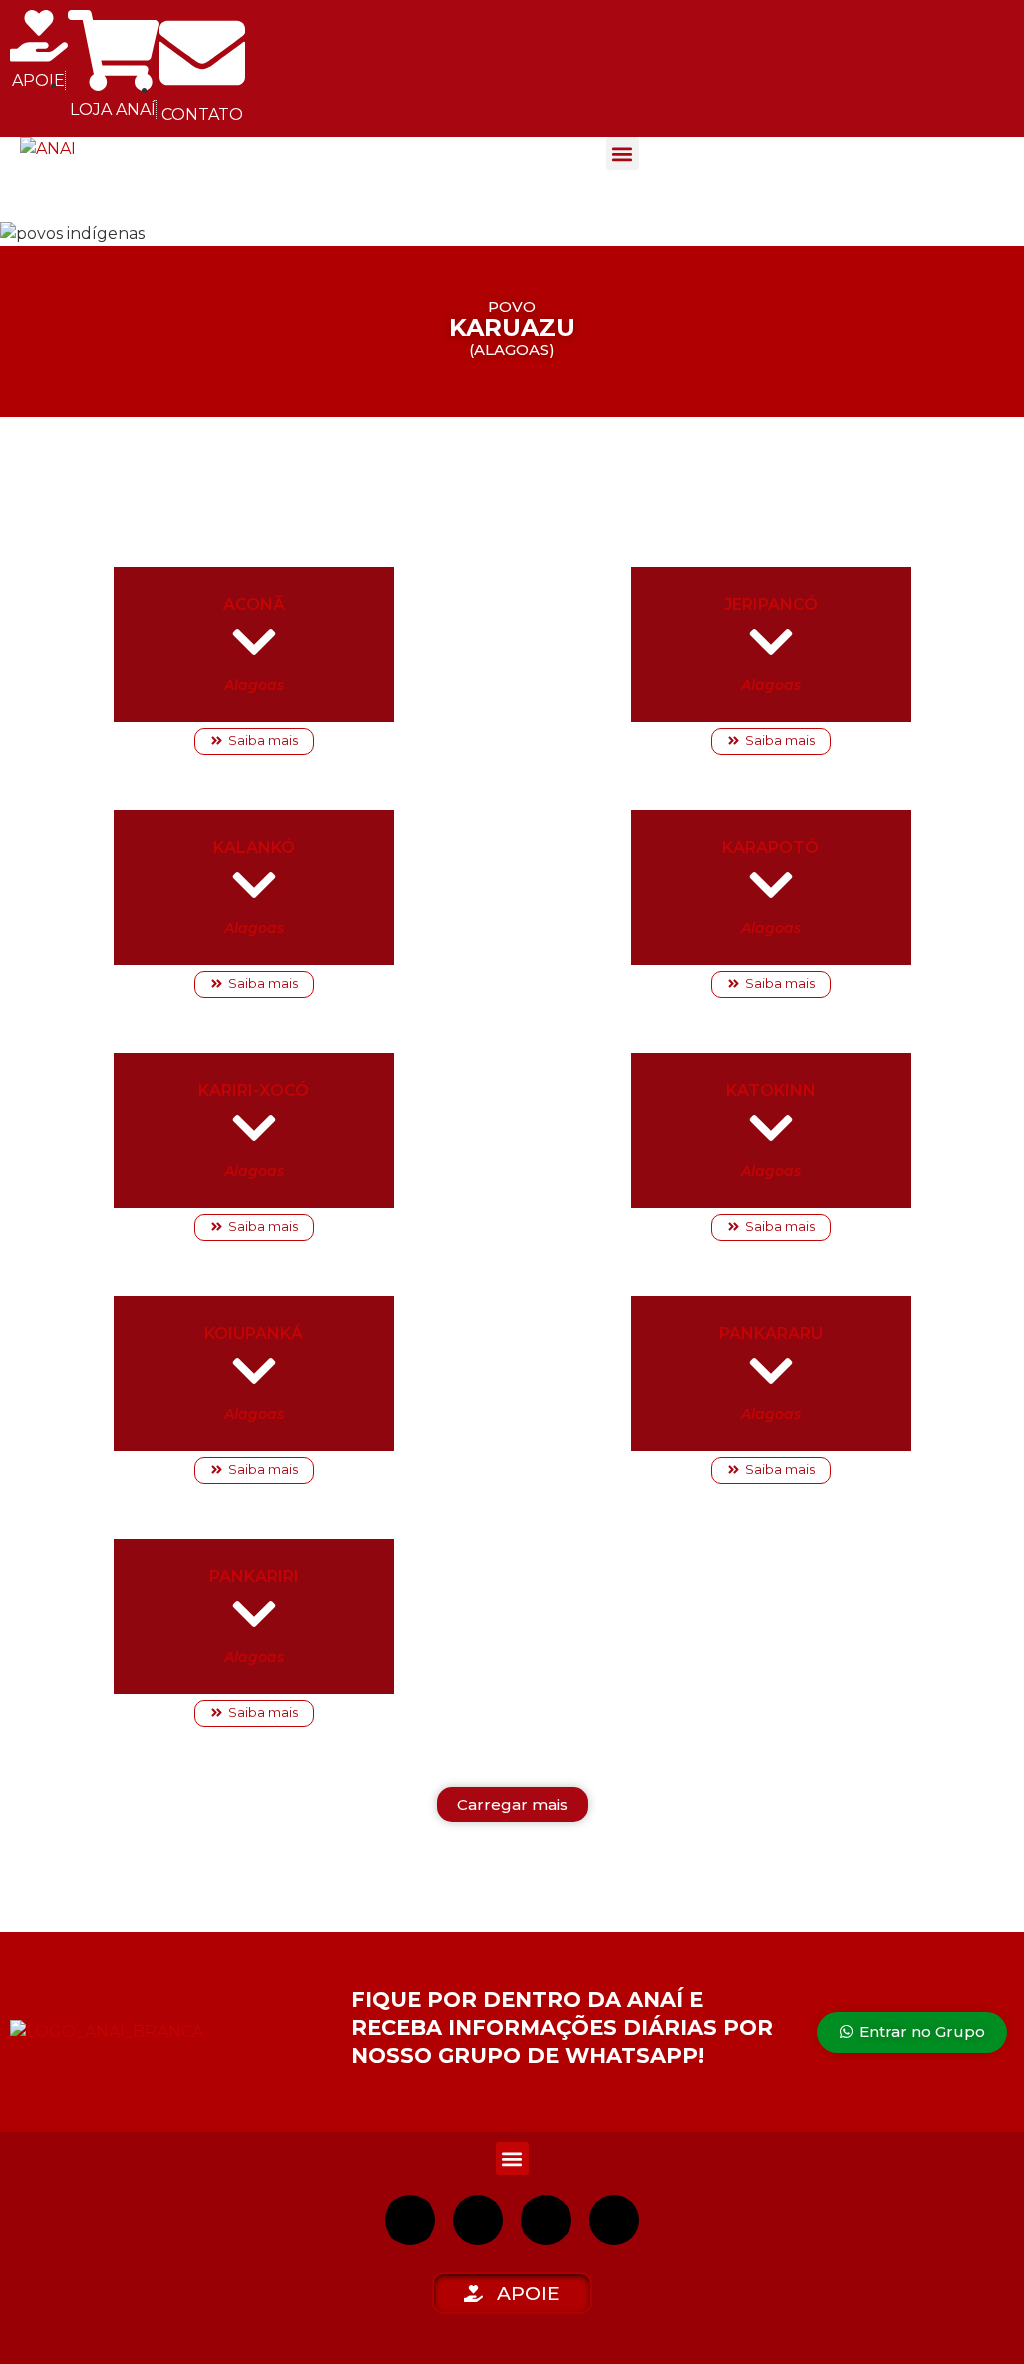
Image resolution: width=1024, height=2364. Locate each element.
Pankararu (771, 1333)
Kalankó (254, 847)
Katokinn (771, 1090)
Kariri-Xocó (253, 1090)
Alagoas (254, 685)
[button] (622, 153)
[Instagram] (410, 2220)
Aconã (254, 604)
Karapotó (770, 847)
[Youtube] (546, 2220)
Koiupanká (253, 1333)
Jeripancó (771, 604)
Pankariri (254, 1576)
